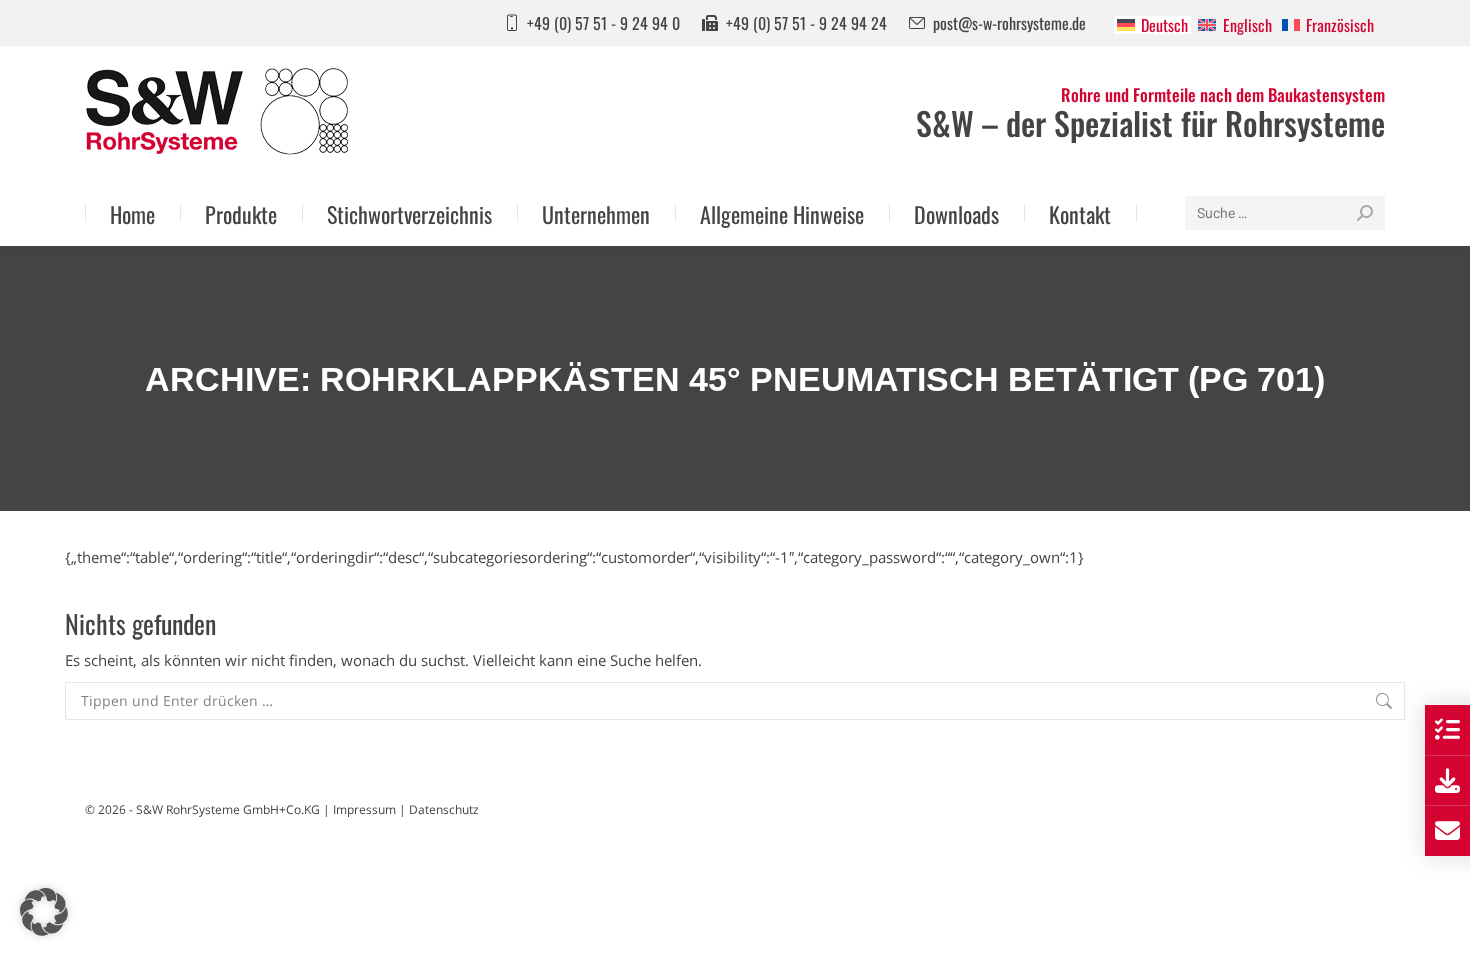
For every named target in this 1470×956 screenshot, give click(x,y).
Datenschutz (444, 809)
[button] (44, 912)
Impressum (364, 809)
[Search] (1365, 213)
